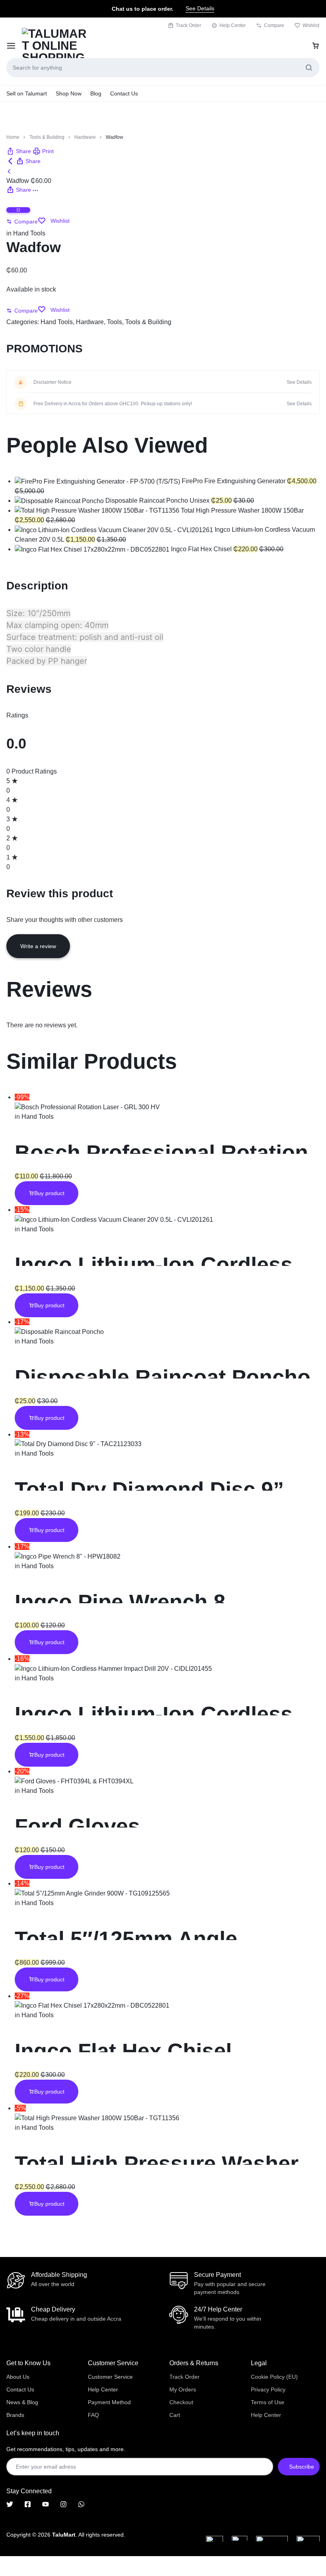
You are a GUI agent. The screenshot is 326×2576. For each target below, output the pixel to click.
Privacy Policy (268, 2389)
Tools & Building (47, 137)
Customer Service (110, 2377)
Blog (96, 93)
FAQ (93, 2415)
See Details (200, 8)
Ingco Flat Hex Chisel (123, 2051)
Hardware (85, 137)
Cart (175, 2415)
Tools (114, 322)
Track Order (188, 25)
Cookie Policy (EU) (274, 2377)
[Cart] (316, 46)
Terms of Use (268, 2402)
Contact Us (124, 93)
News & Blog (22, 2402)
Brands (15, 2415)
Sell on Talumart (27, 93)
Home (13, 137)
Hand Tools (29, 233)
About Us (18, 2377)
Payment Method (109, 2402)
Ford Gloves (77, 1826)
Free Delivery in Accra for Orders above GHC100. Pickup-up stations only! (113, 404)
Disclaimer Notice (52, 382)
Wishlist (311, 25)
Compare (274, 25)
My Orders (183, 2389)
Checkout (181, 2402)
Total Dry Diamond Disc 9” (149, 1489)
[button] (19, 151)
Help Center (233, 25)
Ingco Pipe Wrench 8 (120, 1602)
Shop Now (69, 93)
